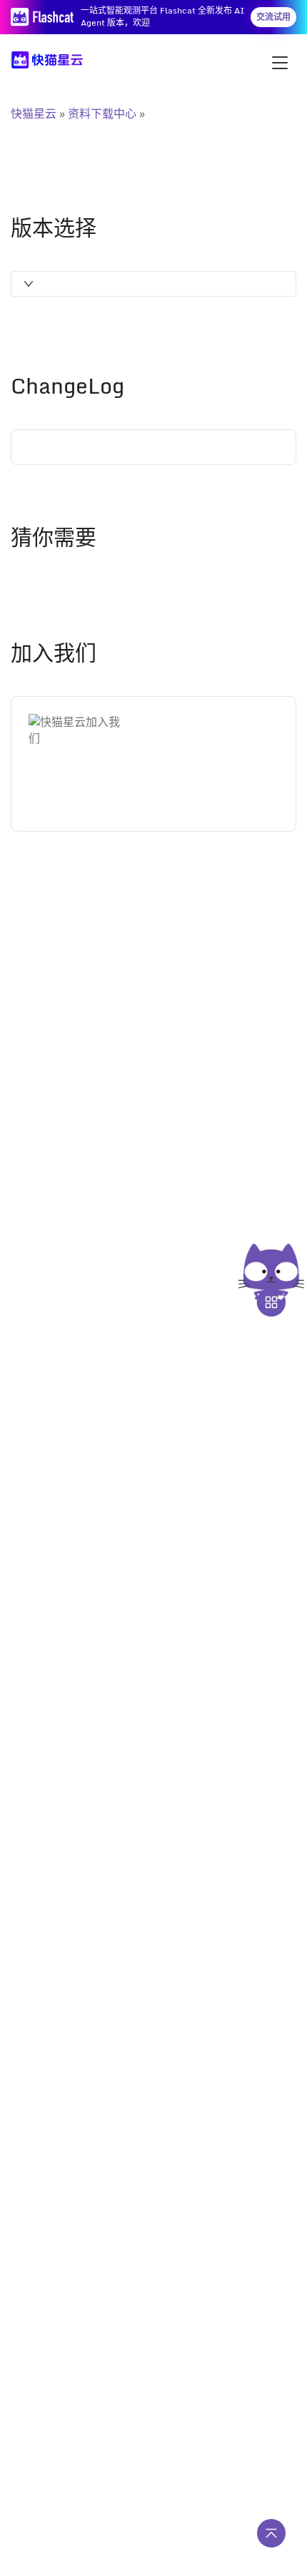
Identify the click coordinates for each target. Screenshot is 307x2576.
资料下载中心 (102, 113)
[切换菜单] (280, 63)
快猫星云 (34, 113)
